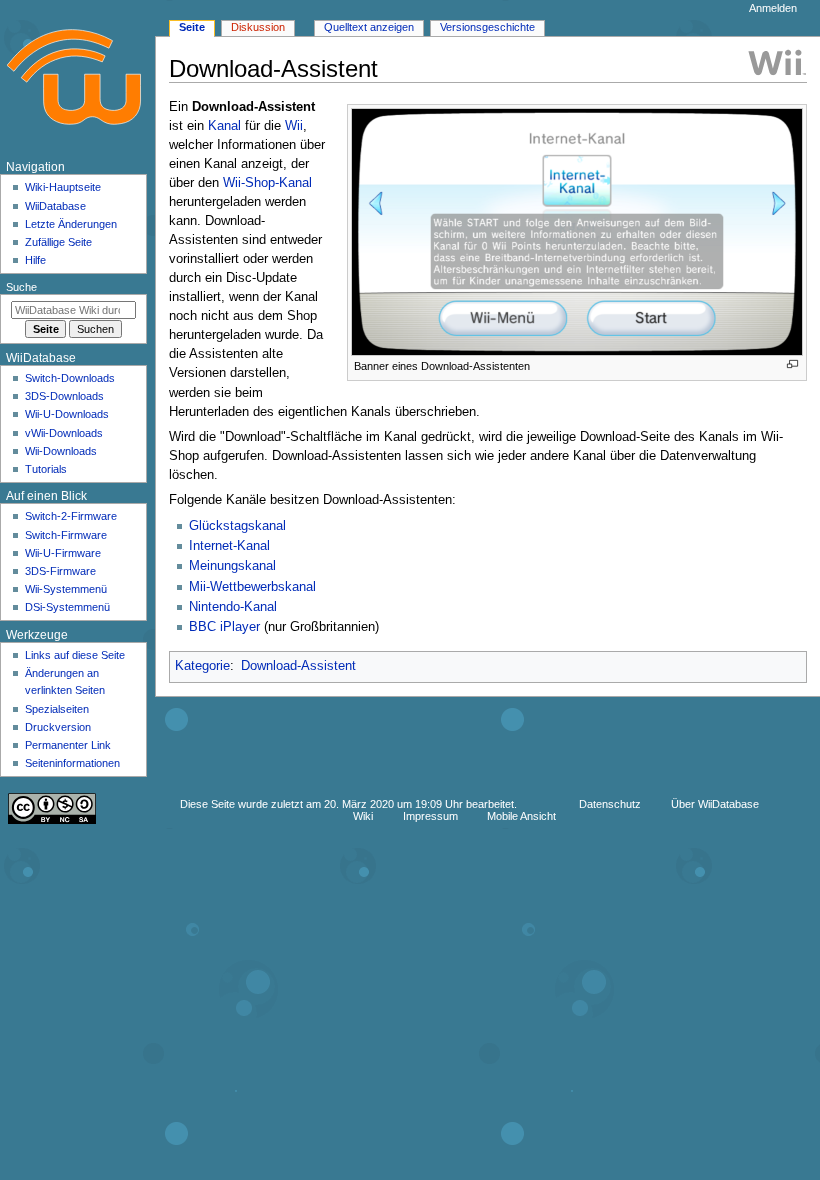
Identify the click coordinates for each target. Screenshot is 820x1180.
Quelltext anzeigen (369, 27)
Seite (192, 27)
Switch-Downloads (70, 378)
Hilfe (35, 260)
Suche (21, 287)
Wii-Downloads (61, 451)
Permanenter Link (68, 745)
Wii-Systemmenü (66, 589)
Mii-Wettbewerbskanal (252, 587)
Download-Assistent (298, 666)
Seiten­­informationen (72, 763)
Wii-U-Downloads (67, 414)
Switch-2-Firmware (71, 516)
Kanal (224, 126)
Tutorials (46, 469)
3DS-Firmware (60, 571)
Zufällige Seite (58, 242)
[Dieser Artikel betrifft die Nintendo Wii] (777, 62)
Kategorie (202, 666)
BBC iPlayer (224, 627)
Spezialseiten (57, 709)
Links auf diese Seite (75, 655)
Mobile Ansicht (521, 816)
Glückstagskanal (237, 526)
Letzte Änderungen (71, 224)
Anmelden (773, 8)
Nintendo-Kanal (233, 607)
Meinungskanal (232, 566)
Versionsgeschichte (487, 27)
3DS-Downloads (64, 396)
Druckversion (58, 727)
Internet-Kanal (229, 546)
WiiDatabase (55, 206)
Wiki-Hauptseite (63, 187)
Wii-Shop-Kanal (267, 183)
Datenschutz (610, 804)
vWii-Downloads (64, 433)
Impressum (430, 816)
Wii (294, 126)
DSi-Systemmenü (67, 607)
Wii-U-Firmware (63, 553)
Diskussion (258, 27)
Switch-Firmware (66, 535)
